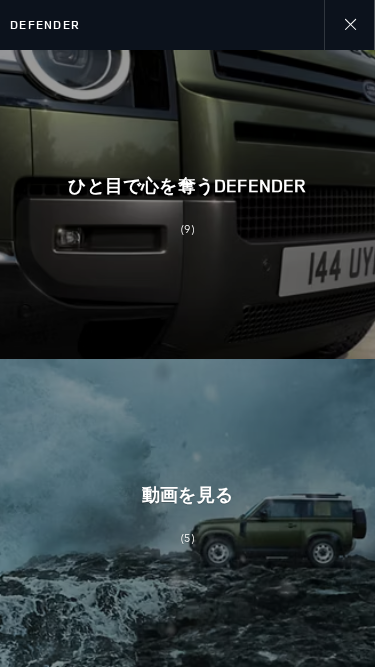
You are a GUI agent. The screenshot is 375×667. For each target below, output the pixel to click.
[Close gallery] (349, 25)
